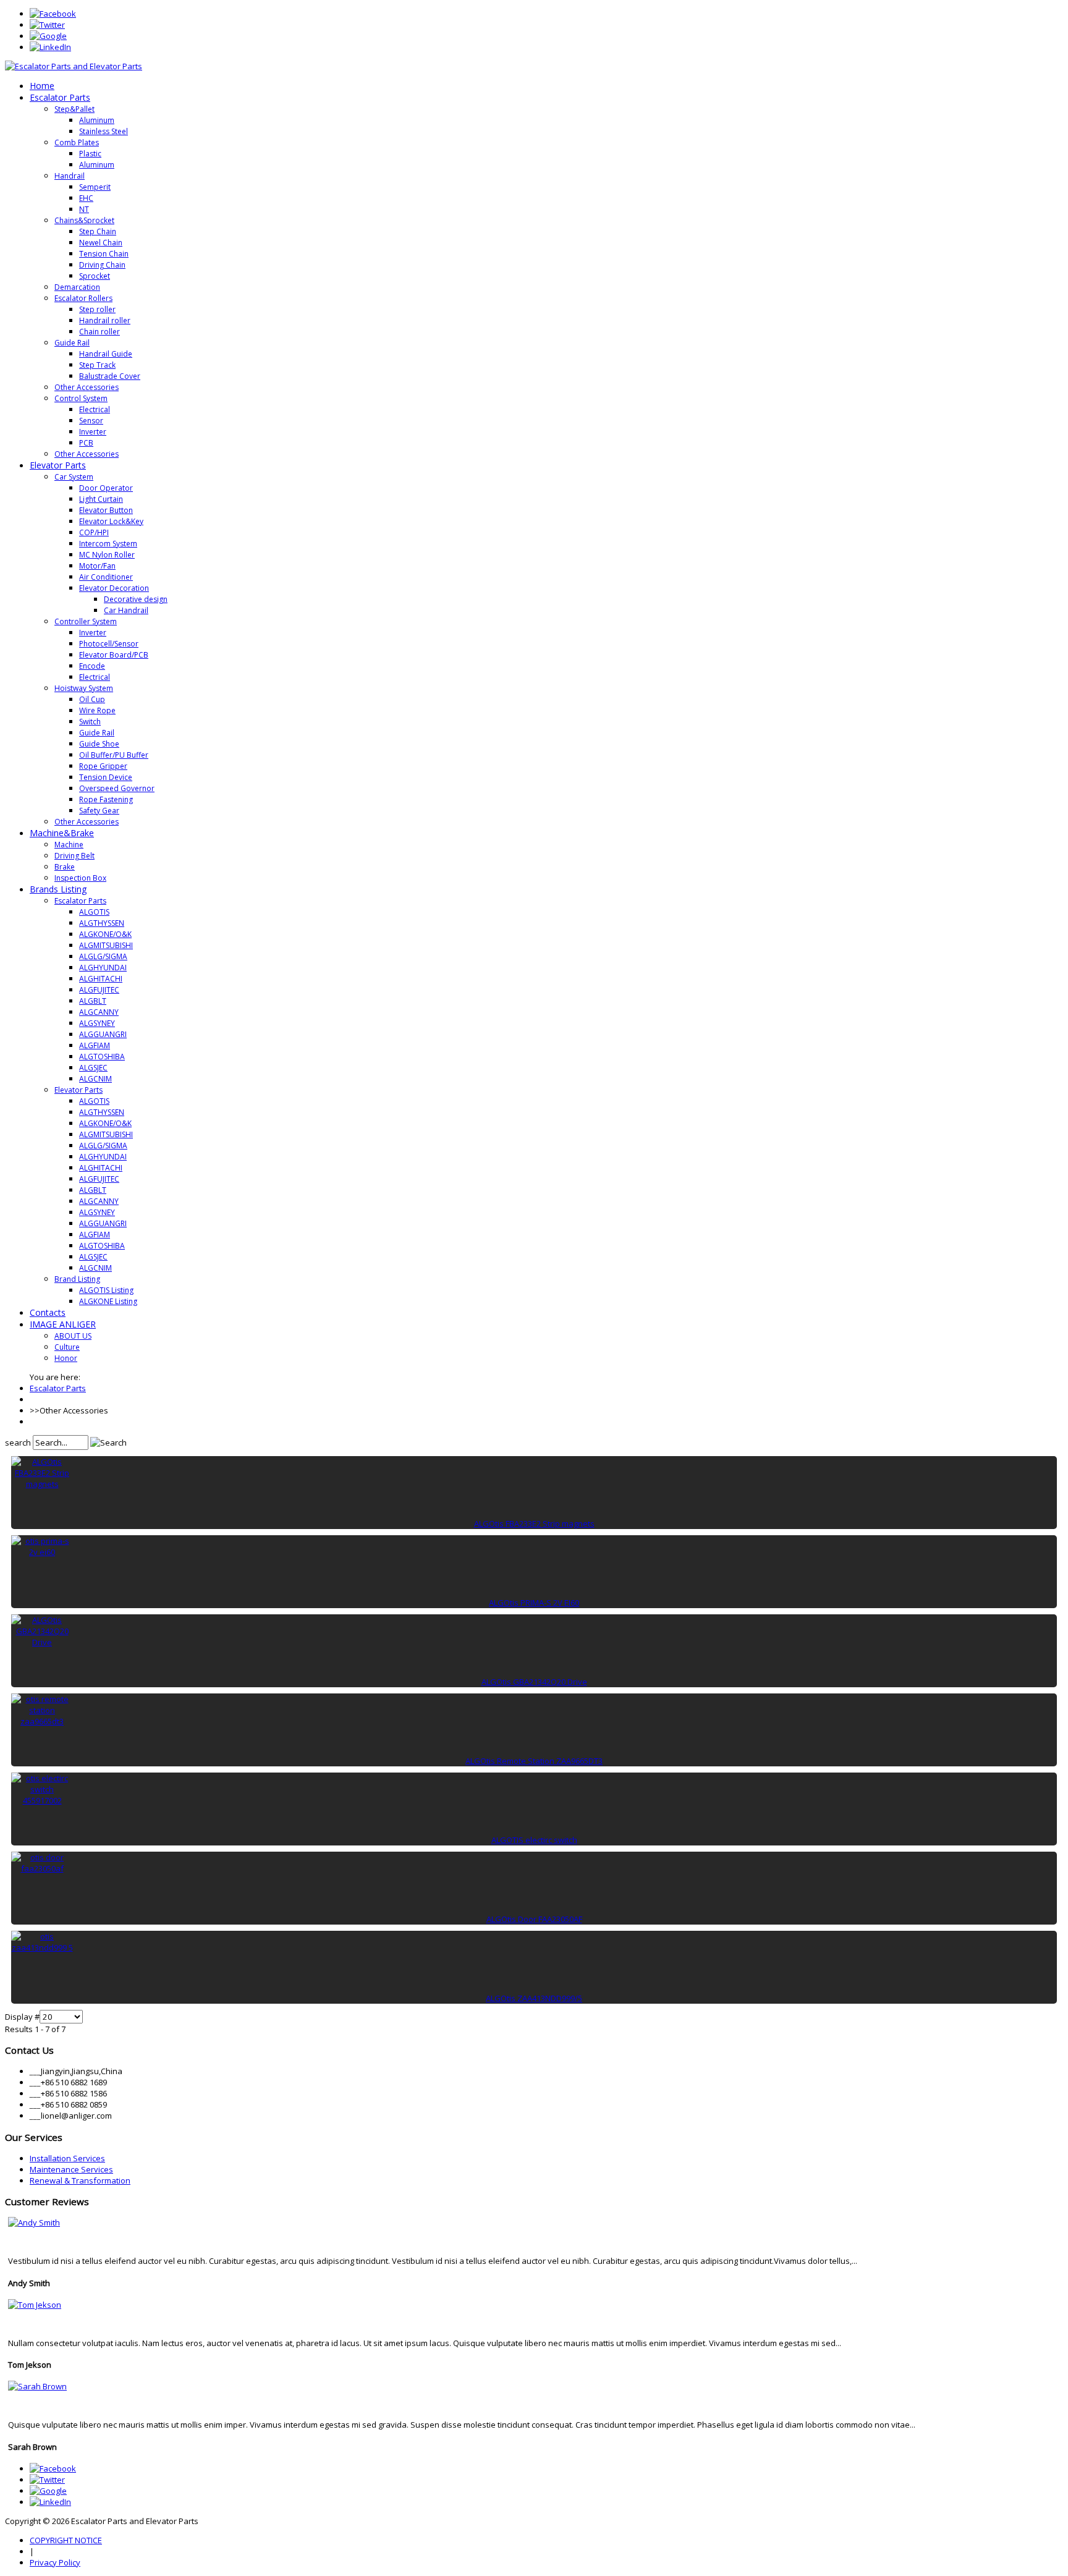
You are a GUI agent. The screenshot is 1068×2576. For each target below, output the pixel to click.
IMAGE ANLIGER (63, 1324)
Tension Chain (104, 254)
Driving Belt (74, 856)
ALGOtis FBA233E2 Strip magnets (534, 1523)
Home (42, 86)
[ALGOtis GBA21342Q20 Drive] (42, 1642)
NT (84, 209)
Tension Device (106, 777)
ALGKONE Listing (108, 1301)
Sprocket (95, 276)
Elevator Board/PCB (114, 655)
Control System (81, 398)
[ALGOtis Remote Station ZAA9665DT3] (42, 1721)
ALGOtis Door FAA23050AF (534, 1919)
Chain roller (100, 332)
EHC (86, 198)
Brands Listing (58, 889)
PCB (86, 443)
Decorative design (136, 599)
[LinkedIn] (50, 47)
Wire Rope (97, 710)
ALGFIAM (95, 1045)
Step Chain (98, 231)
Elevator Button (106, 510)
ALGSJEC (93, 1068)
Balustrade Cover (110, 376)
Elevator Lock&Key (111, 521)
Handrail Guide (106, 354)
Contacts (48, 1312)
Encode (92, 666)
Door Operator (106, 488)
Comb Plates (77, 142)
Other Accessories (87, 387)
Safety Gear (99, 811)
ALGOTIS (94, 912)
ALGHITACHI (101, 979)
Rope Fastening (106, 799)
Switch (90, 722)
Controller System (86, 621)
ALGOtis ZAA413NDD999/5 (534, 1998)
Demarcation (77, 287)
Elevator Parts (58, 465)
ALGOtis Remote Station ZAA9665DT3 (534, 1761)
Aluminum (97, 120)
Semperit (95, 187)
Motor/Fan (97, 566)
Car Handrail (126, 610)
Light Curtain (101, 499)
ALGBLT (93, 1001)
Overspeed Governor (117, 788)
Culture (67, 1347)
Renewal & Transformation (80, 2180)
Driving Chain (102, 265)
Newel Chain (101, 243)
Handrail (70, 176)
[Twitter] (47, 25)
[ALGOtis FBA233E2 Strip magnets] (42, 1484)
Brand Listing (77, 1279)
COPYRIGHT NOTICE (66, 2540)
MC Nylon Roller (107, 555)
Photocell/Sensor (109, 644)
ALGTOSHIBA (102, 1057)
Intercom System (108, 544)
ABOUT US (73, 1336)
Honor (66, 1358)
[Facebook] (53, 14)
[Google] (48, 36)
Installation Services (67, 2158)
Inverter (93, 432)
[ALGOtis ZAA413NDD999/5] (42, 1947)
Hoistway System (84, 688)
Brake (65, 867)
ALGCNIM (95, 1079)
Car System (74, 477)
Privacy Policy (55, 2562)
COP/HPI (94, 532)
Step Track (97, 365)
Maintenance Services (71, 2169)
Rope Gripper (103, 766)
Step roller (97, 309)
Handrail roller (105, 320)
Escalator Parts (60, 97)
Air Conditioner (106, 577)
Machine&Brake (62, 833)
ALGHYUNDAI (103, 968)
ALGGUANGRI (103, 1034)
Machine (69, 845)
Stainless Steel (104, 131)
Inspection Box (80, 878)
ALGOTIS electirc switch (534, 1840)
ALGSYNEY (97, 1023)
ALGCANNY (99, 1012)
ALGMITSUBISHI (106, 945)
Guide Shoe (99, 744)
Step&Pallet (74, 109)
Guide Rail (72, 343)
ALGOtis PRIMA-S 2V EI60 (534, 1603)
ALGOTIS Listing (106, 1290)
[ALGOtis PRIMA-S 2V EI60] (42, 1552)
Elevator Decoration (114, 588)
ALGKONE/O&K (105, 934)
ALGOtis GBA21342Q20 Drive (534, 1682)
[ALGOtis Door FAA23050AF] (42, 1868)
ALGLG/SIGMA (103, 956)
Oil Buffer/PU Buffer (114, 755)
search (18, 1443)
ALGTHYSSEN (102, 923)
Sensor (91, 421)
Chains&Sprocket (84, 220)
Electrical (95, 409)
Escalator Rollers (83, 298)
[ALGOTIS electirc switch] (42, 1800)
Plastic (90, 154)
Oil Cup (92, 699)
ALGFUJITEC (99, 990)
